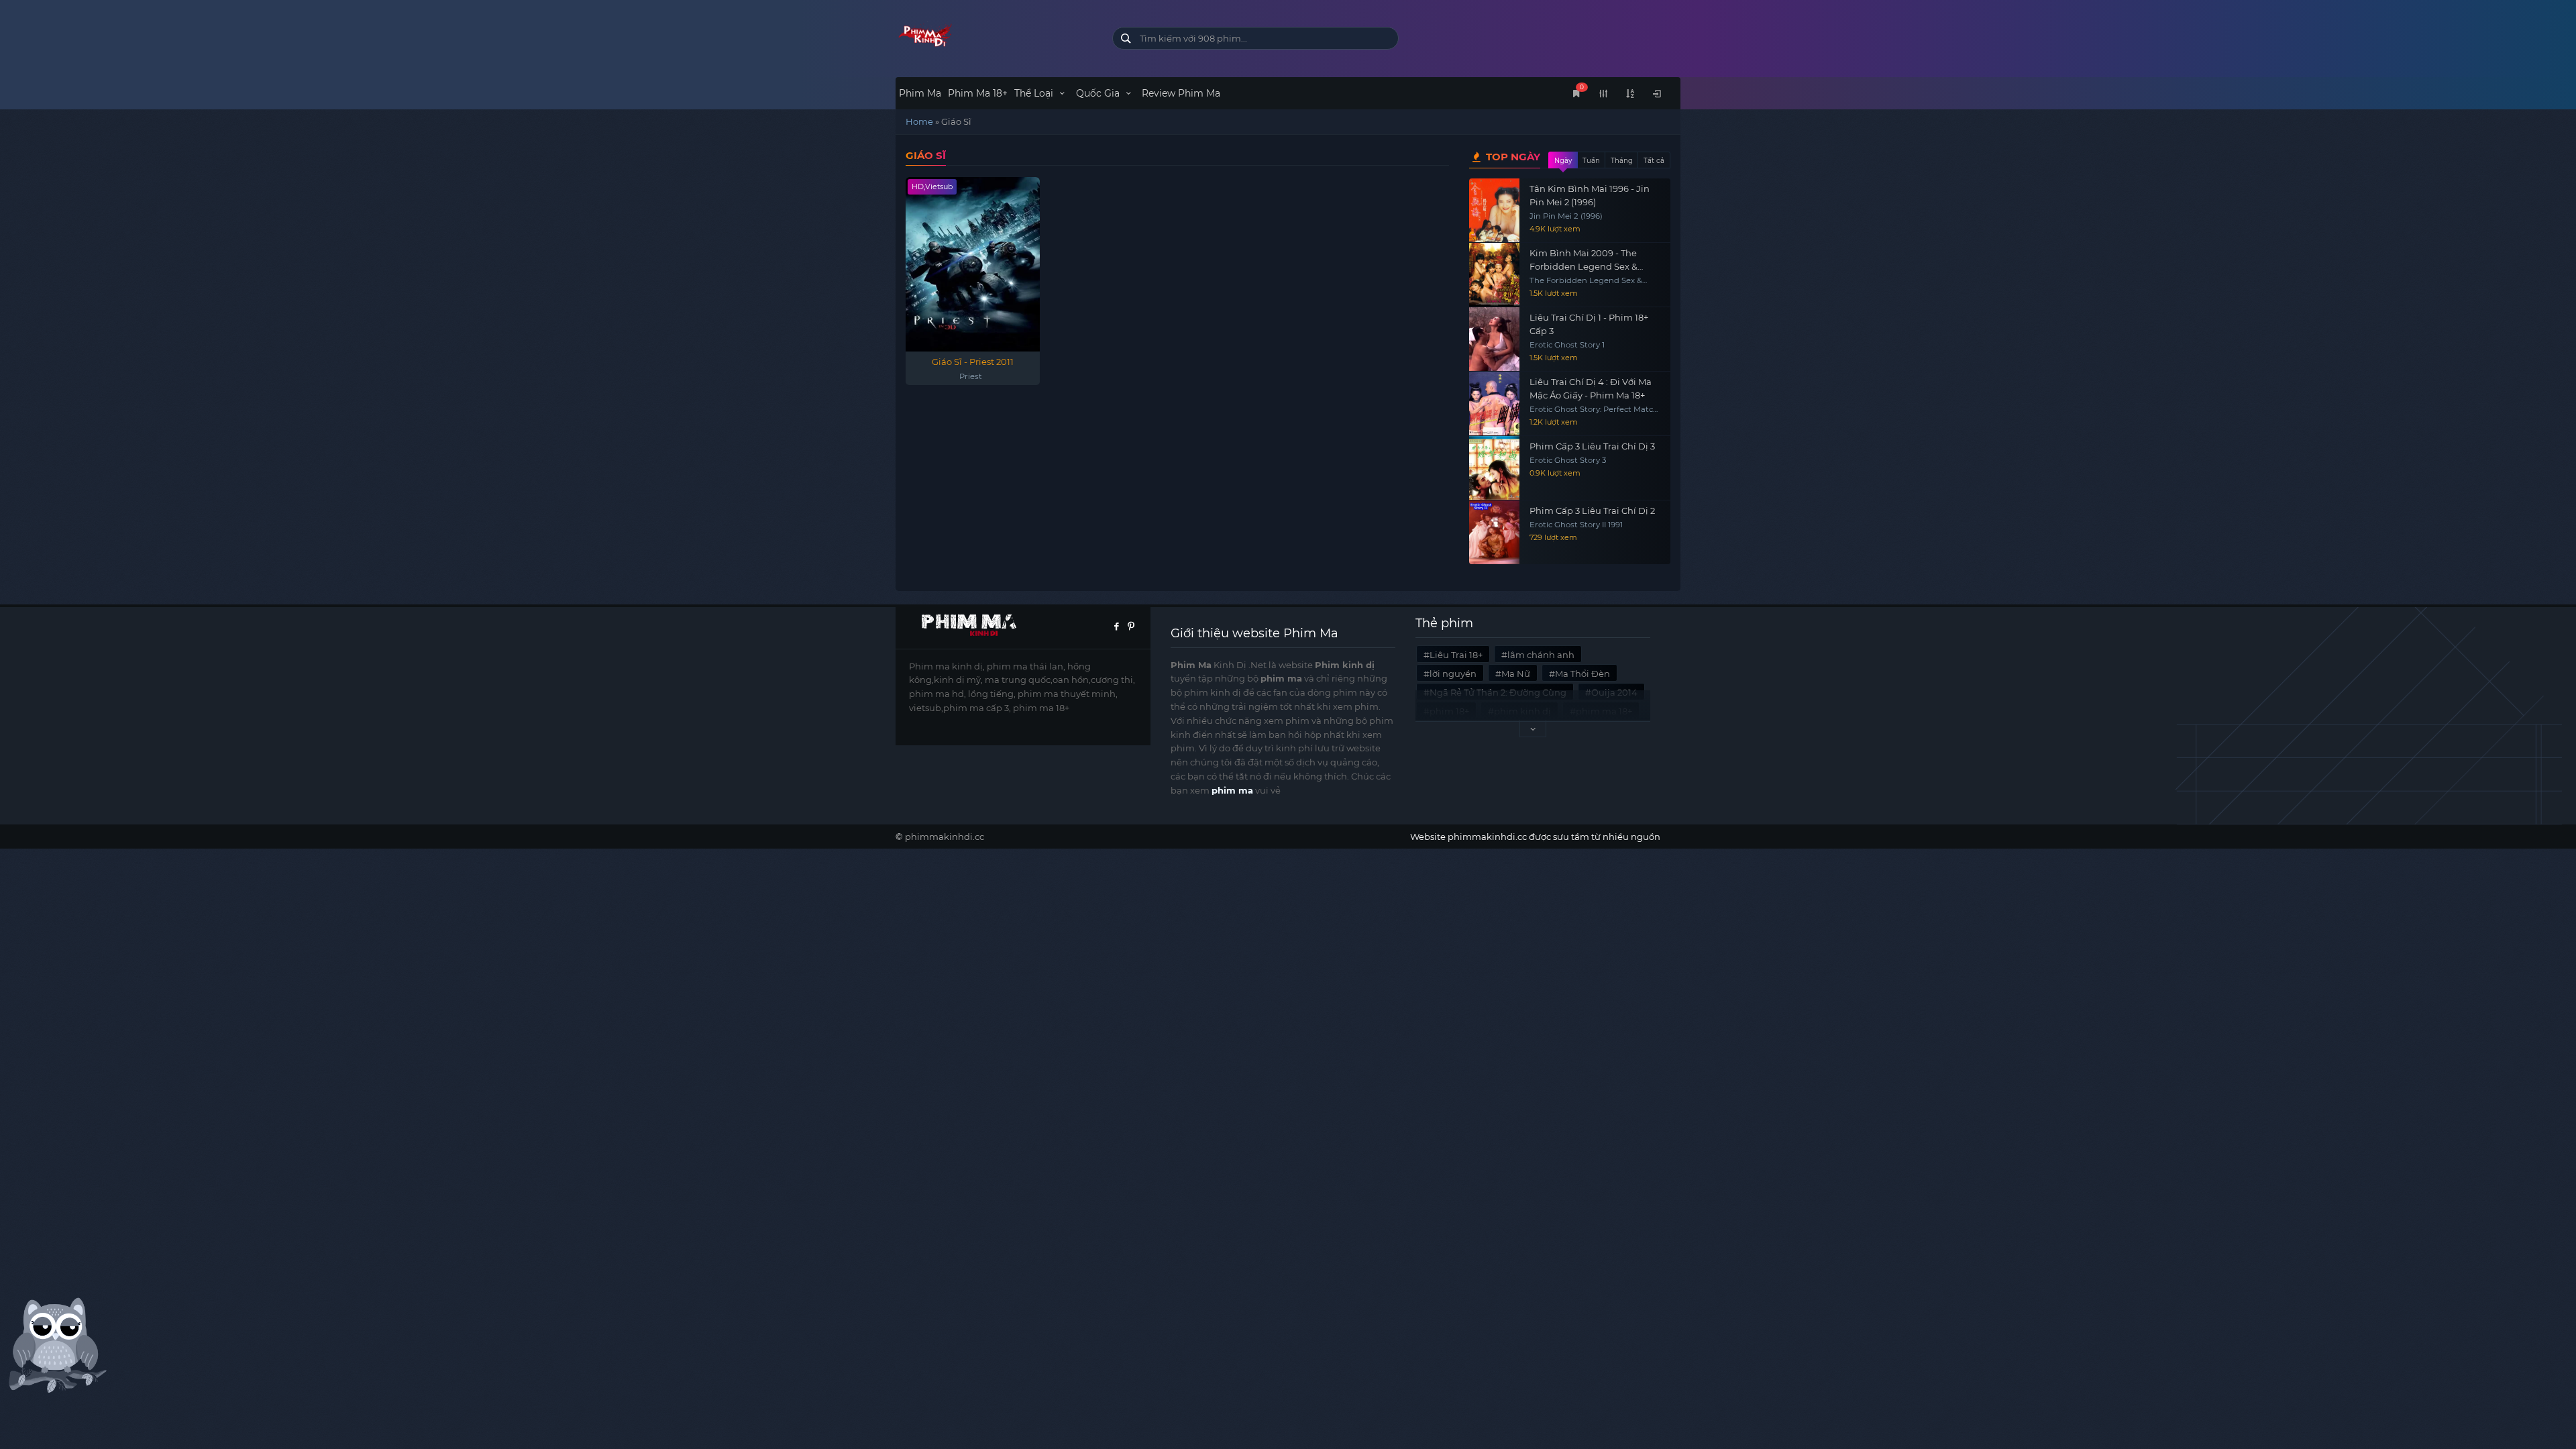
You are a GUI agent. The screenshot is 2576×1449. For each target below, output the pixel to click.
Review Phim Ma (1181, 93)
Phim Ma (920, 93)
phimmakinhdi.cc (945, 837)
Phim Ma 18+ (978, 93)
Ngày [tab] (1563, 161)
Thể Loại (1035, 93)
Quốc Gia (1099, 93)
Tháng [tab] (1622, 161)
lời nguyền (1453, 674)
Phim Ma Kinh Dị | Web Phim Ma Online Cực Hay (994, 35)
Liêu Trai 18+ (1456, 655)
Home (919, 121)
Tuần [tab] (1591, 161)
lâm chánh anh (1541, 655)
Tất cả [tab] (1654, 161)
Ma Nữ (1516, 674)
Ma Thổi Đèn (1582, 674)
